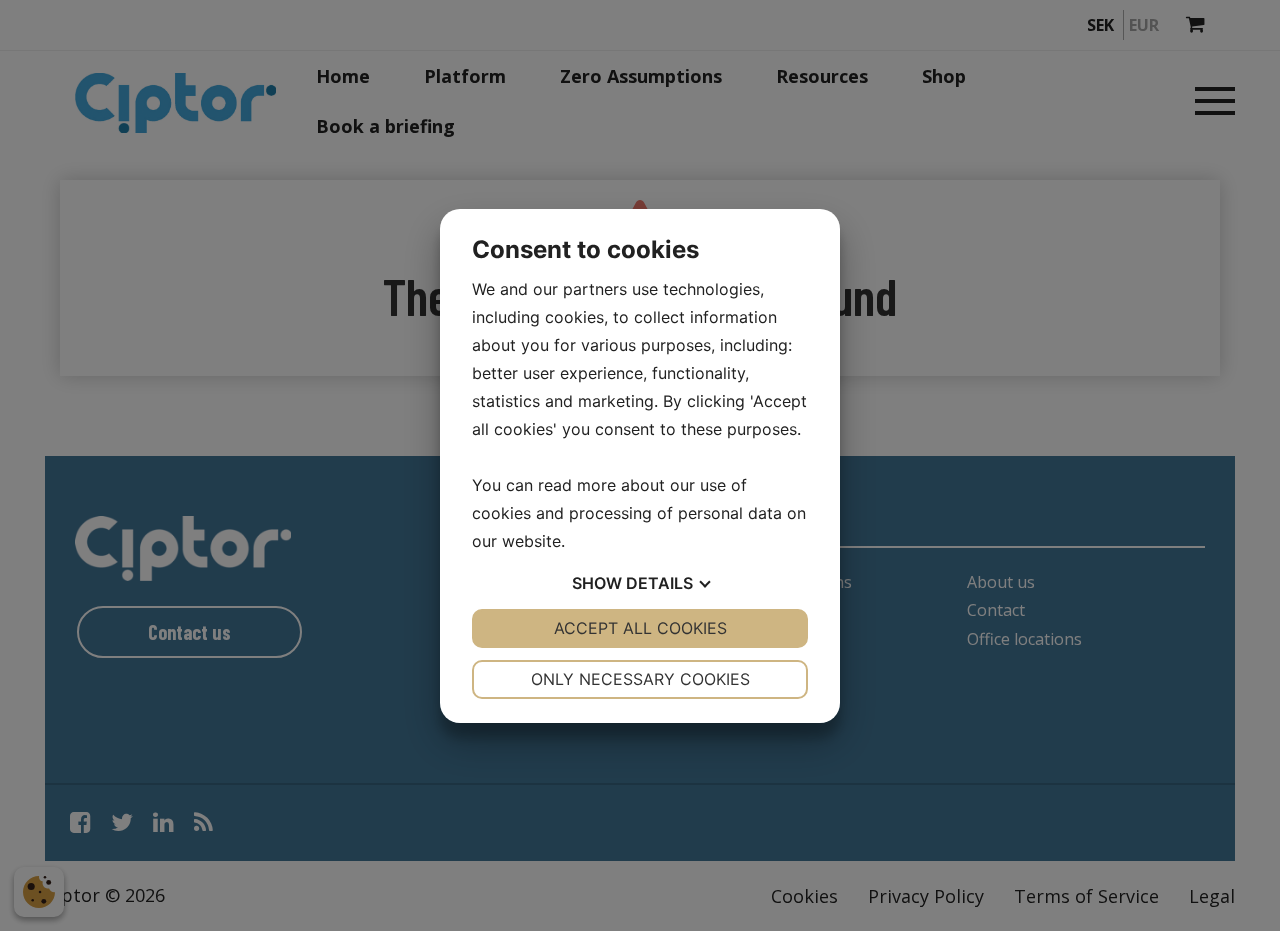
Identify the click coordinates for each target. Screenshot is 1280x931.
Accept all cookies (640, 628)
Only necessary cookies (640, 679)
